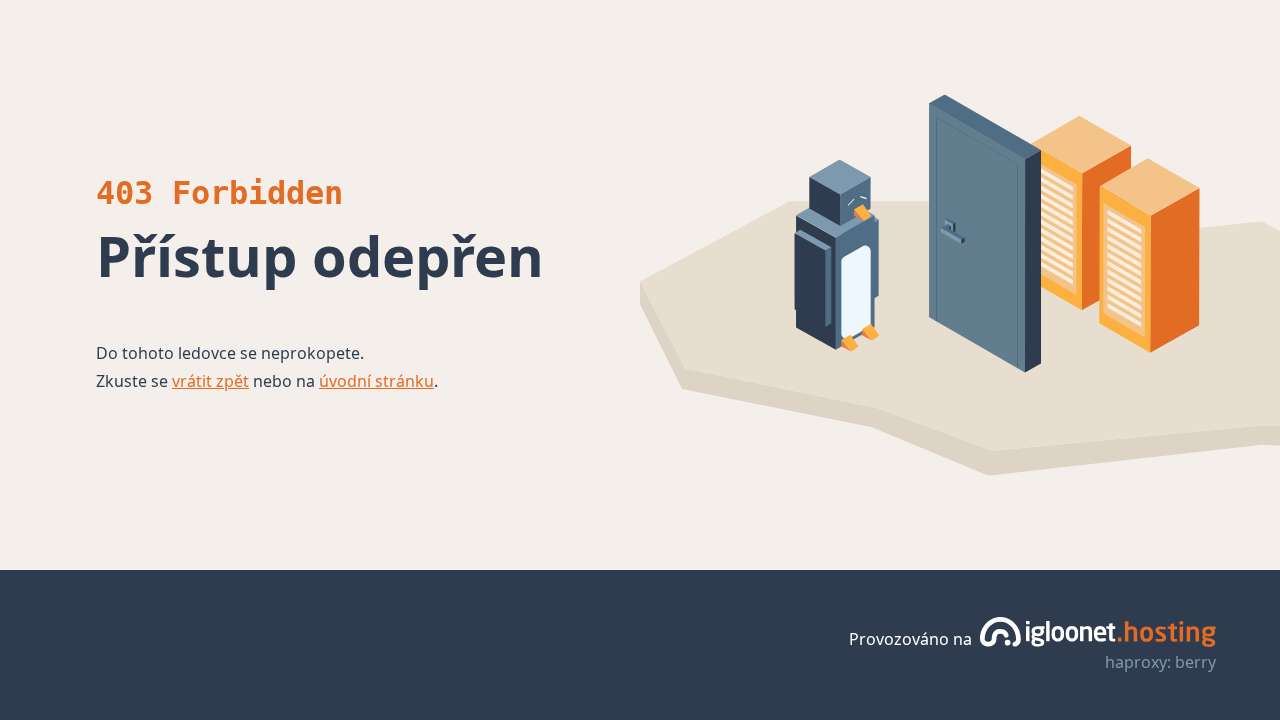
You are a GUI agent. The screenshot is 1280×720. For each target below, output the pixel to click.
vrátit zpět (210, 381)
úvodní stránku (376, 381)
